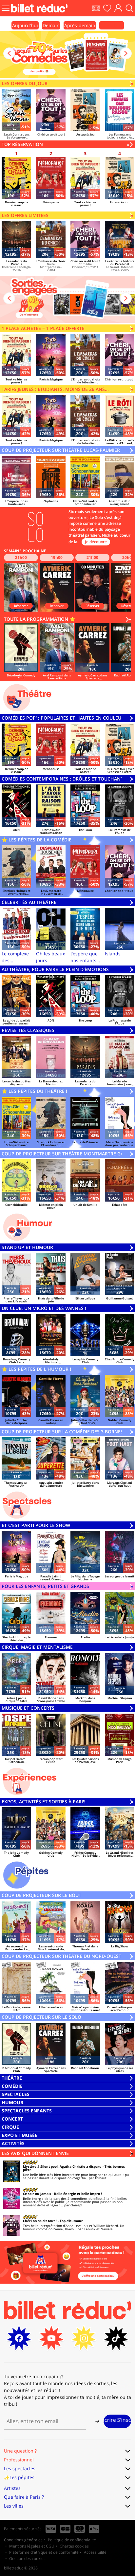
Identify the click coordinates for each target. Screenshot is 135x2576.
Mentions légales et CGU (32, 2546)
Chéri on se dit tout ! (40, 2221)
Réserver (21, 606)
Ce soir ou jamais (37, 2194)
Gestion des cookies (27, 2558)
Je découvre (96, 542)
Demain (51, 25)
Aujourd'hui (25, 25)
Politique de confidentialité (72, 2540)
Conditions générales (23, 2540)
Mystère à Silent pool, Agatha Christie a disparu (62, 2166)
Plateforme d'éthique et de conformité (44, 2552)
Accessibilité (95, 2552)
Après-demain (80, 25)
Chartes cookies (74, 2546)
